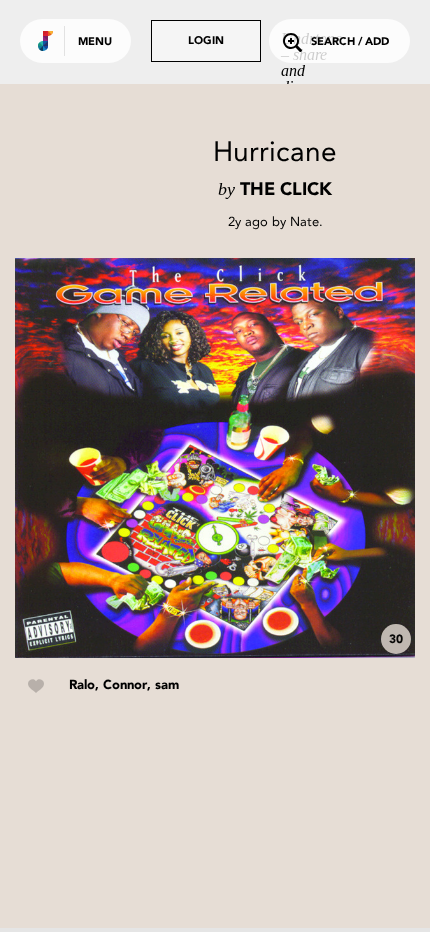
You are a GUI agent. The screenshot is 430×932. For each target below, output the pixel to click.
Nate (304, 221)
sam (167, 685)
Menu (95, 42)
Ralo (82, 685)
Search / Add (350, 42)
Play (215, 458)
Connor (125, 685)
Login (206, 41)
